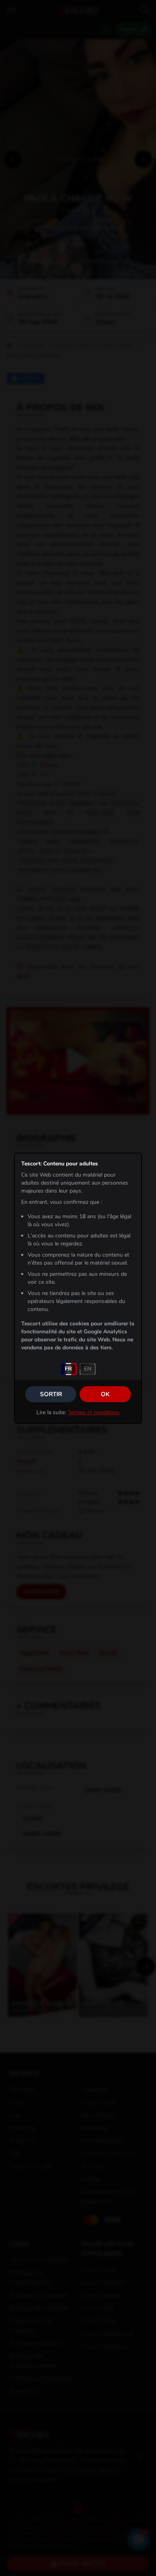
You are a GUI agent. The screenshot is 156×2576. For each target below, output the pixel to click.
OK (105, 1394)
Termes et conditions (94, 1412)
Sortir (51, 1394)
